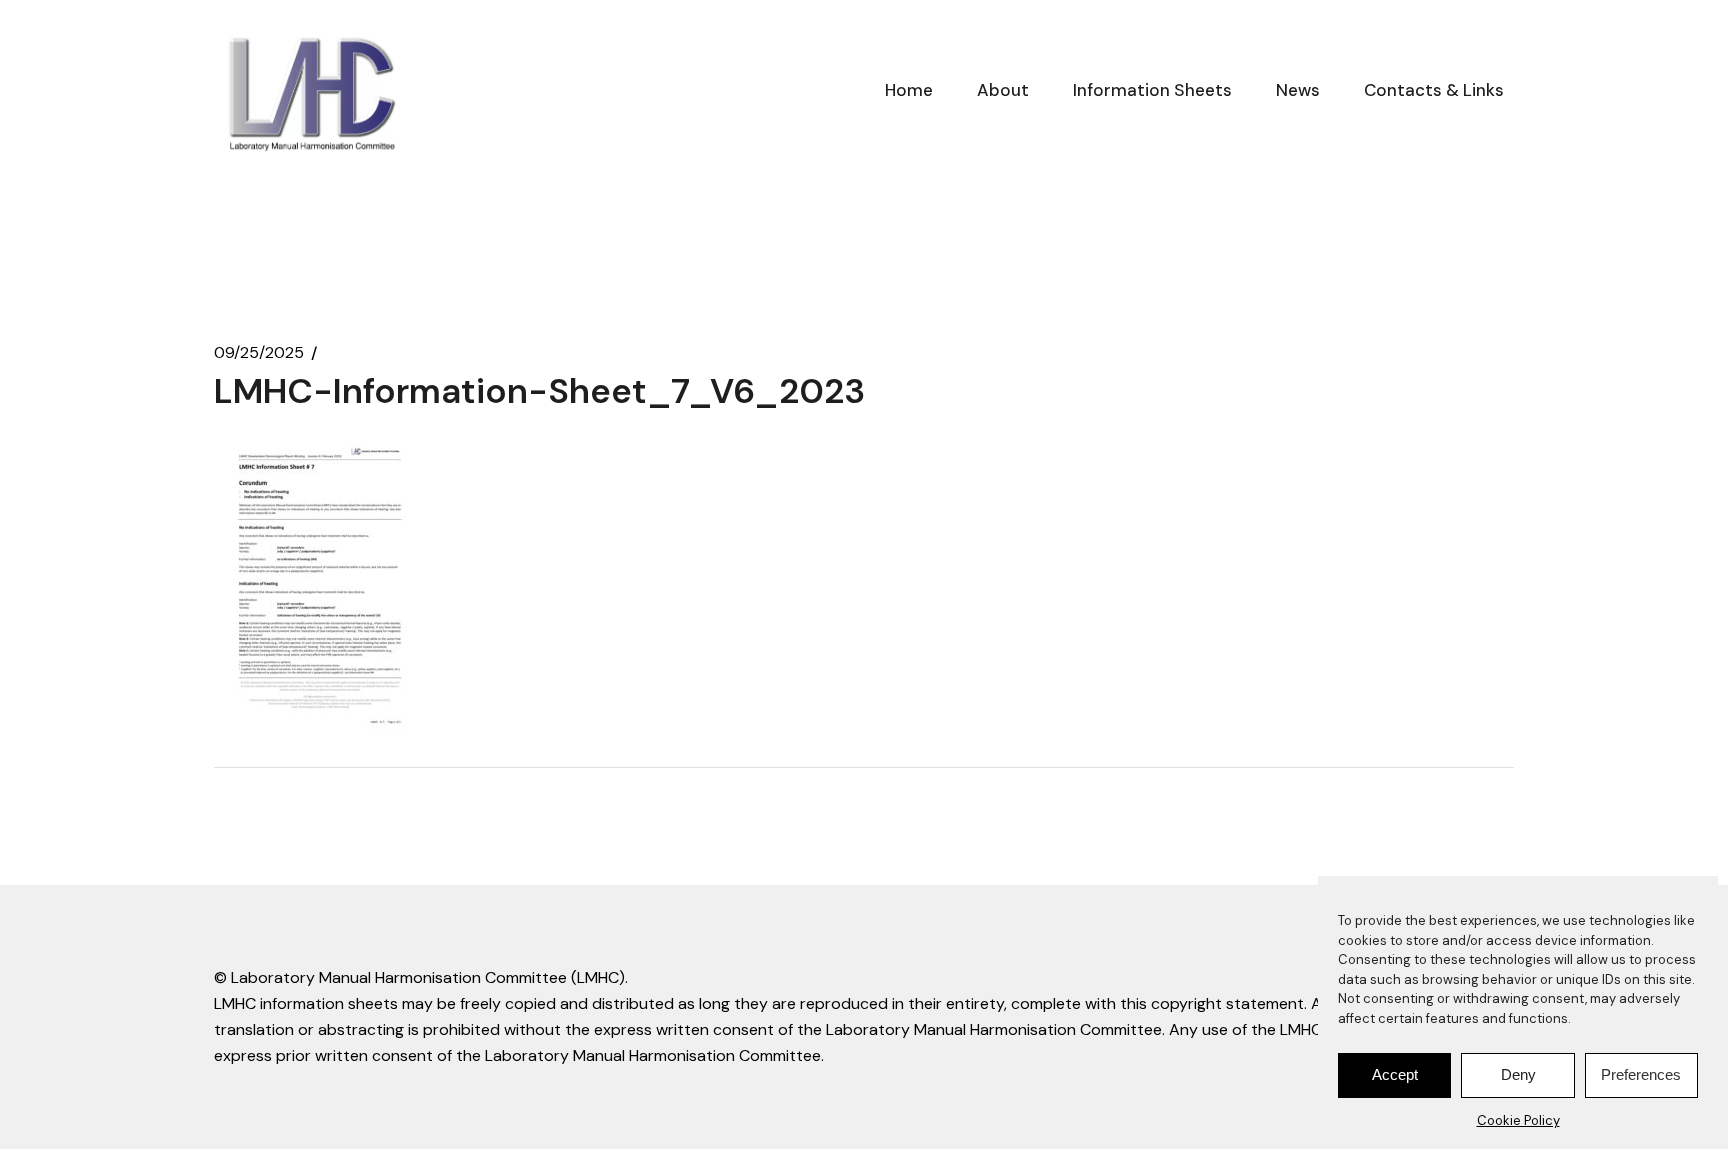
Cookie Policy (1518, 1120)
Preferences (1641, 1075)
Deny (1518, 1075)
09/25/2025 (259, 353)
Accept (1395, 1075)
